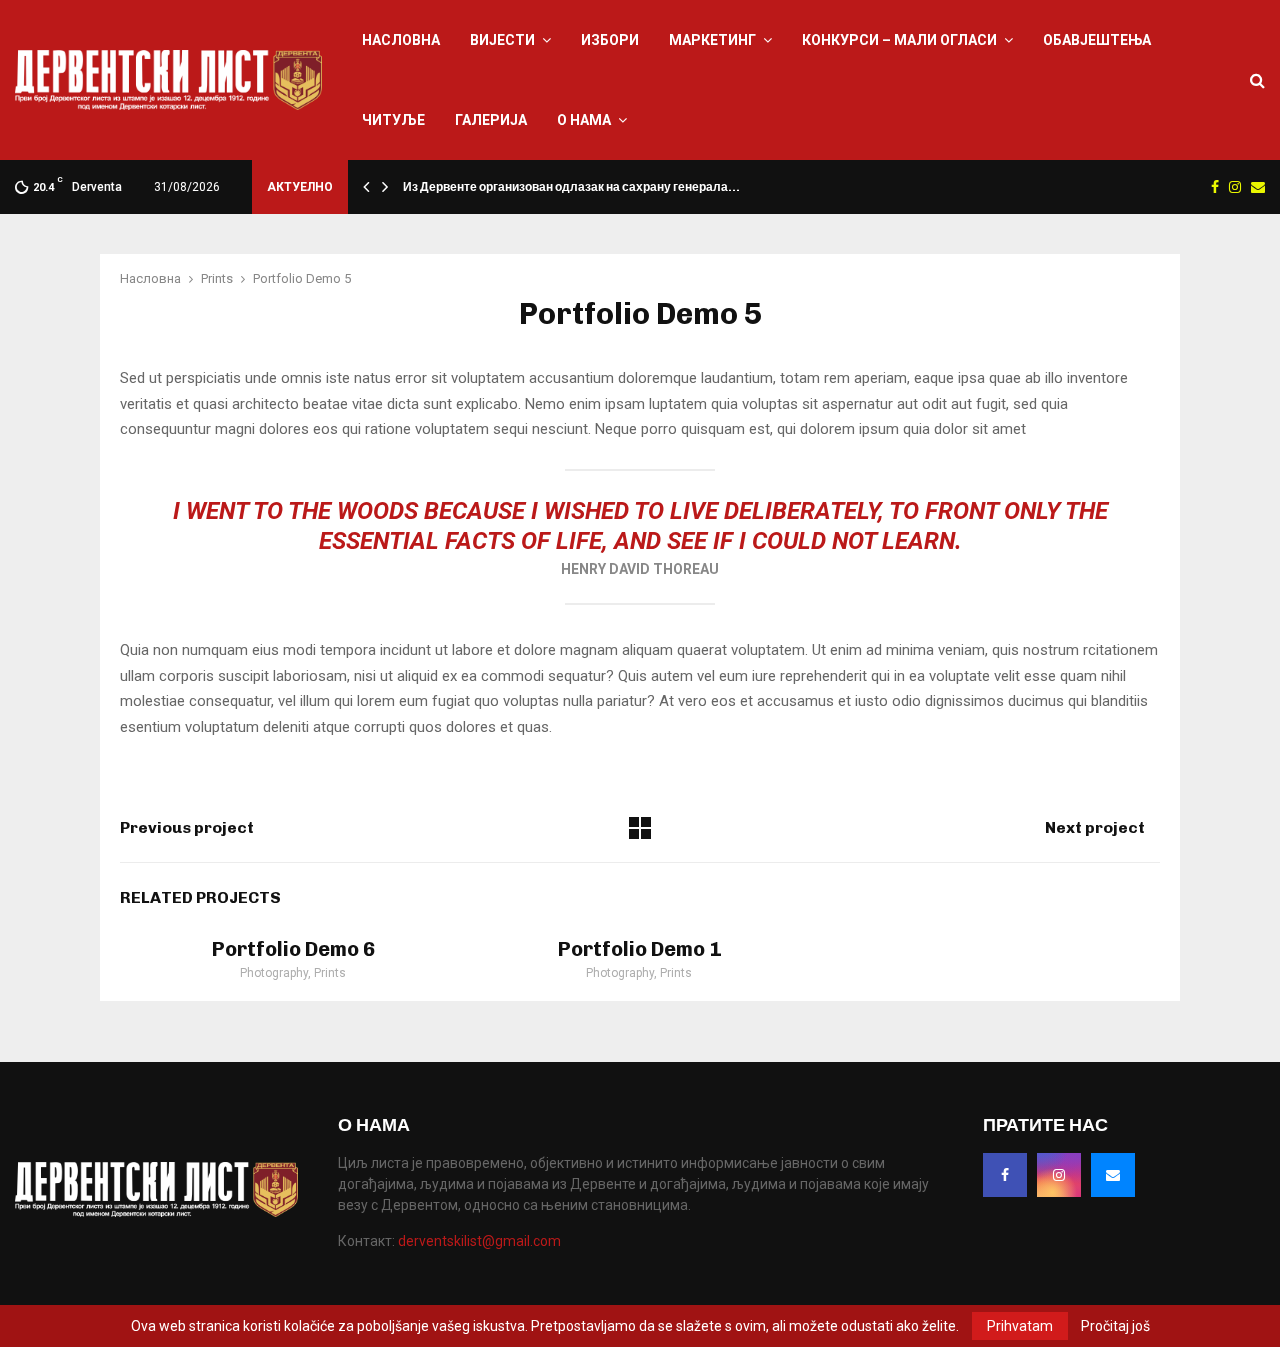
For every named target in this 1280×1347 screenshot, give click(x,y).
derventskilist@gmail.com (479, 1241)
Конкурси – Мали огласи (899, 40)
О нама (584, 120)
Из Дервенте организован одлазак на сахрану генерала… (571, 187)
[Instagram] (1059, 1175)
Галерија (491, 120)
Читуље (393, 120)
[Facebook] (1005, 1175)
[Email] (1113, 1175)
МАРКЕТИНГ (712, 40)
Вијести (502, 40)
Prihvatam (1020, 1326)
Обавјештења (1097, 40)
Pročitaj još (1115, 1326)
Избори (610, 40)
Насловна (401, 40)
